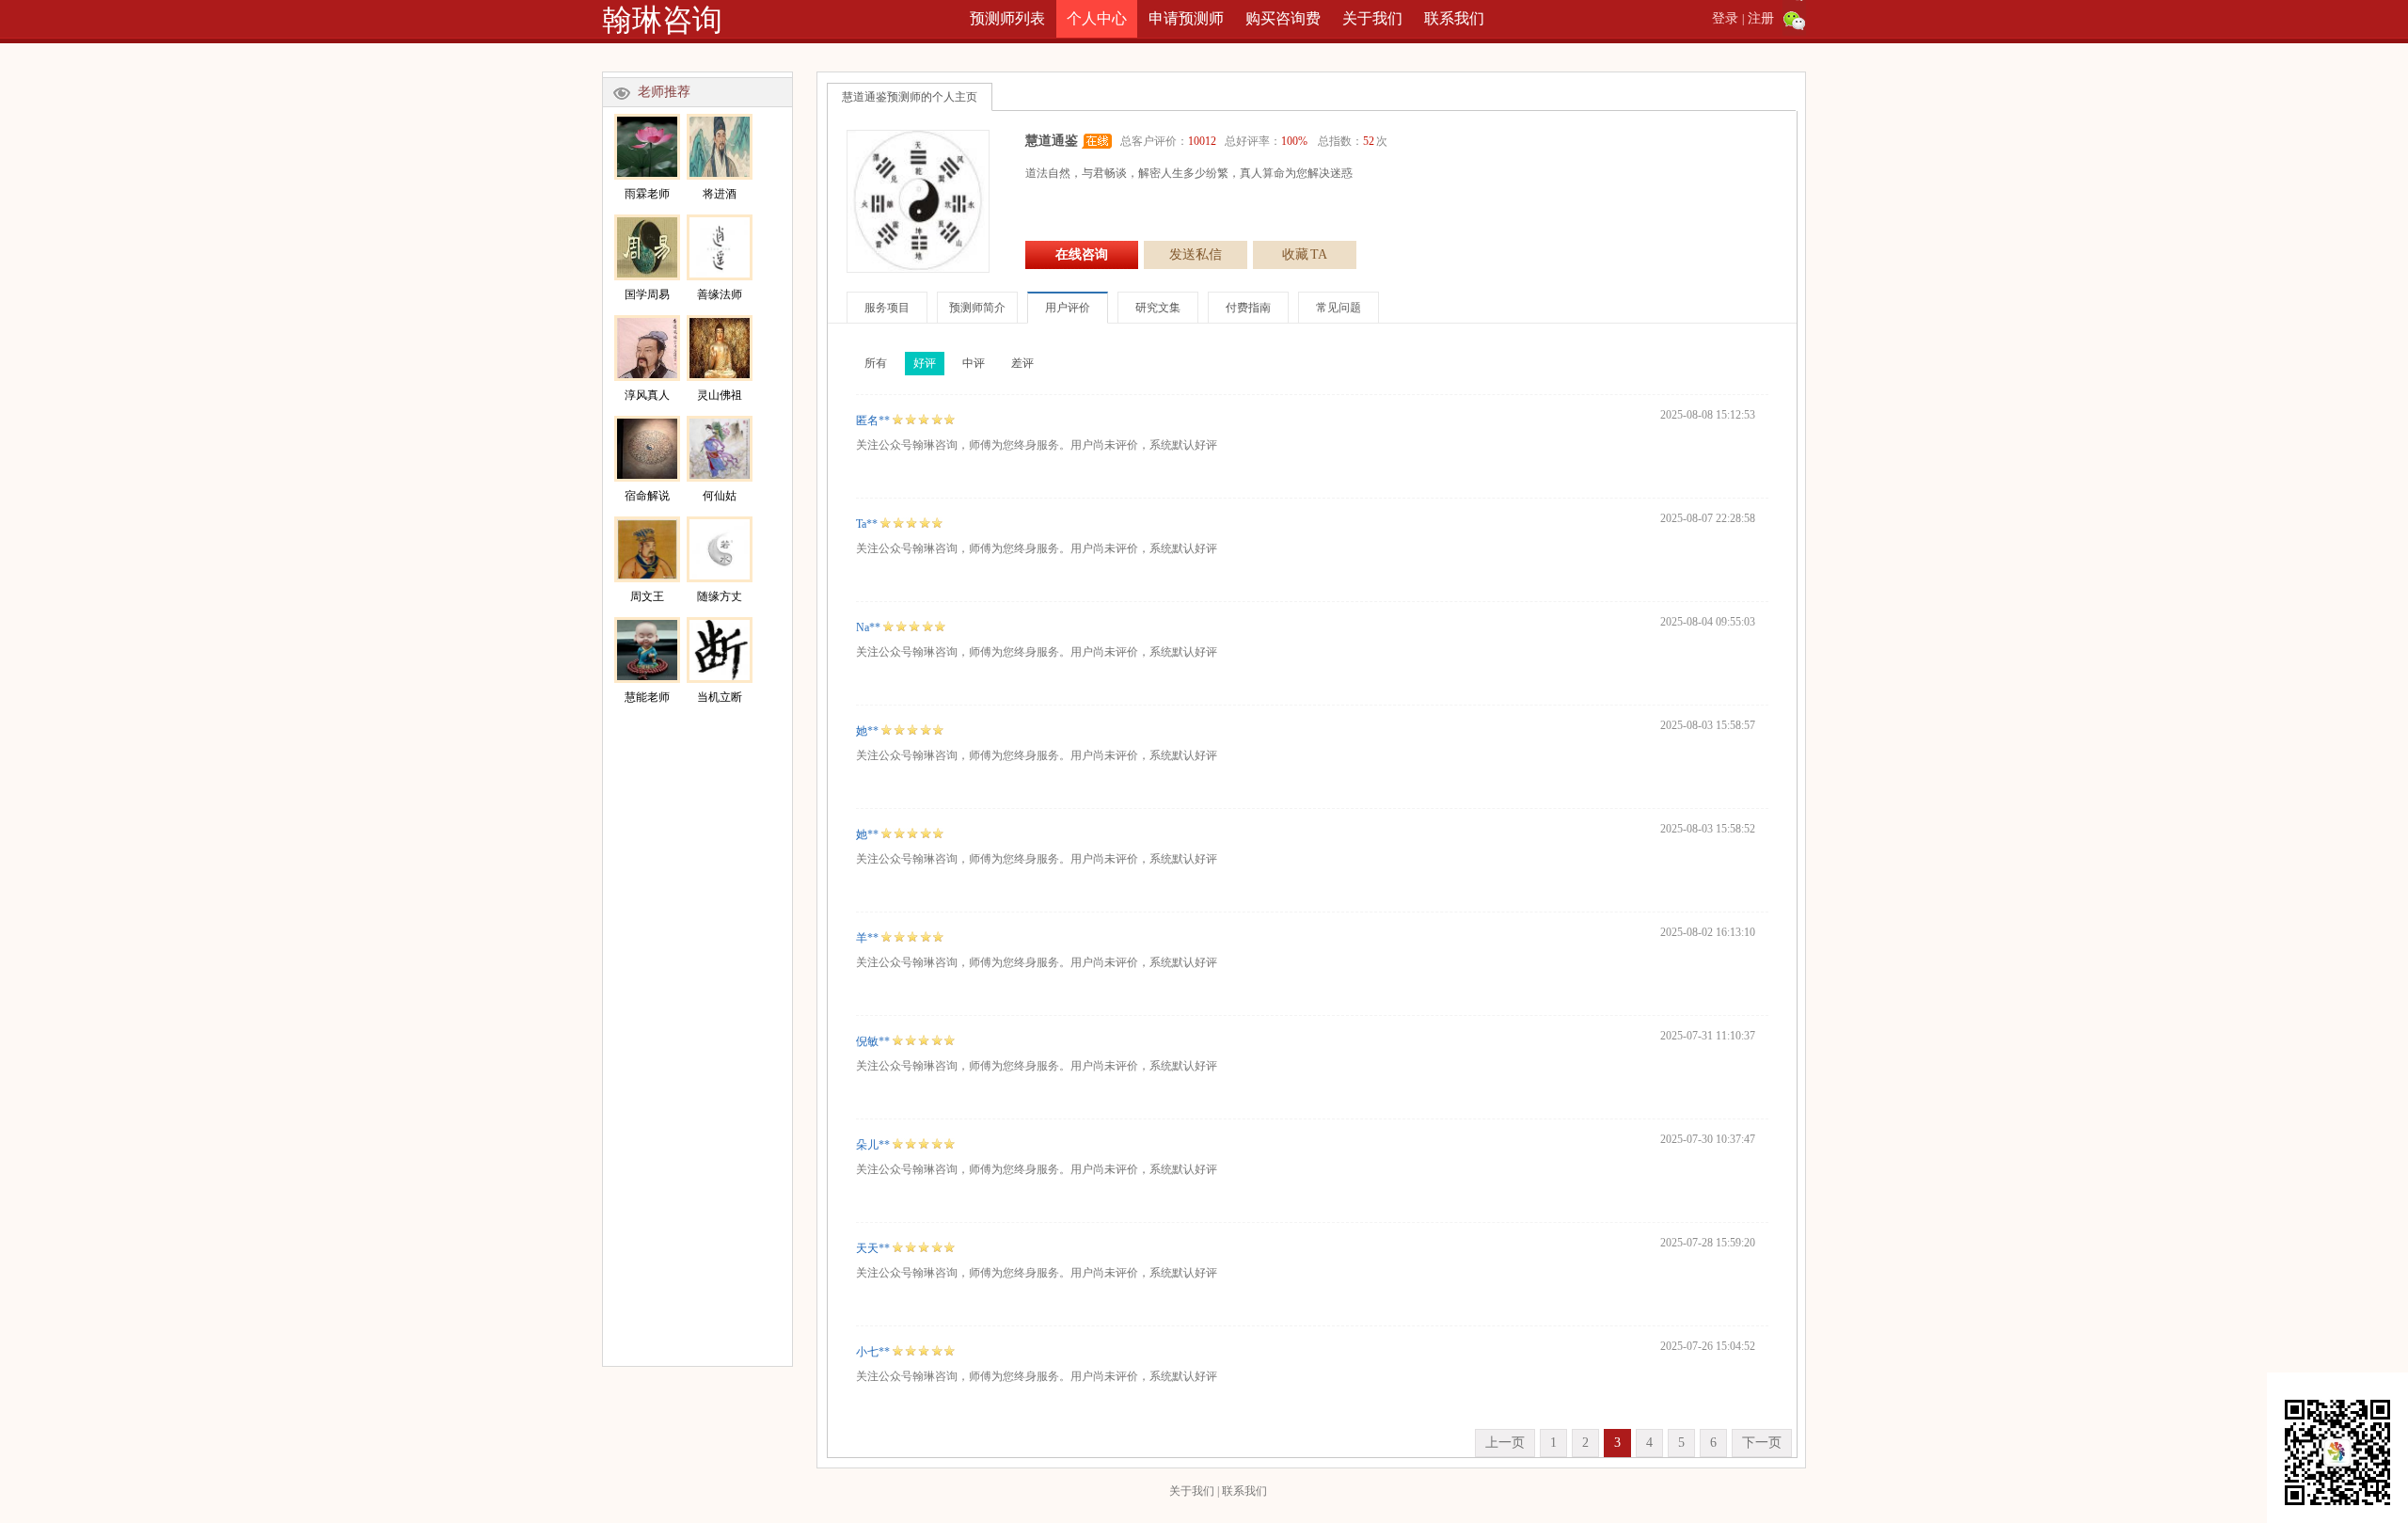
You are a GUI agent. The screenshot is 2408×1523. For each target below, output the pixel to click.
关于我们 (1372, 18)
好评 (925, 363)
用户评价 (1068, 308)
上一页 (1505, 1443)
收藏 (1305, 254)
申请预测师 (1186, 18)
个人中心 (1097, 18)
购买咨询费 (1283, 18)
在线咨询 (1082, 254)
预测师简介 (977, 308)
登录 (1725, 18)
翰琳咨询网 (662, 20)
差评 (1022, 363)
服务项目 (887, 308)
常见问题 (1339, 308)
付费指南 (1248, 308)
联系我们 (1454, 18)
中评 (974, 363)
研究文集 (1158, 308)
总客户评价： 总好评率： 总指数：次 (1254, 141)
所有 (876, 363)
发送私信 (1196, 254)
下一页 (1762, 1443)
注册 (1761, 18)
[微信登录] (1794, 19)
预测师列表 (1007, 18)
